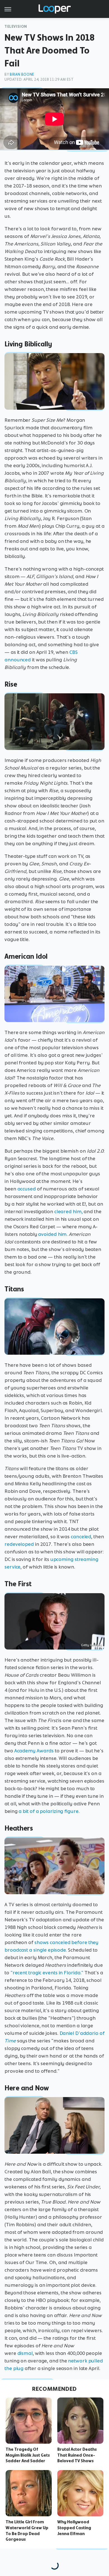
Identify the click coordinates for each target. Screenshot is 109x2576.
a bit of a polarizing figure (48, 1811)
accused (27, 1189)
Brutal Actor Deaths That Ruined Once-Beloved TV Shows (77, 2455)
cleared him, (68, 1211)
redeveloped (19, 1544)
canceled (81, 1537)
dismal (25, 2353)
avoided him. (53, 1234)
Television (16, 26)
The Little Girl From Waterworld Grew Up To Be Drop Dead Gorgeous (27, 2531)
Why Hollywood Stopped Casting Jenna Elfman (74, 2528)
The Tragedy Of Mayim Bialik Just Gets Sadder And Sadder (28, 2455)
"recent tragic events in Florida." (47, 1973)
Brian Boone (22, 74)
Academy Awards (34, 1751)
